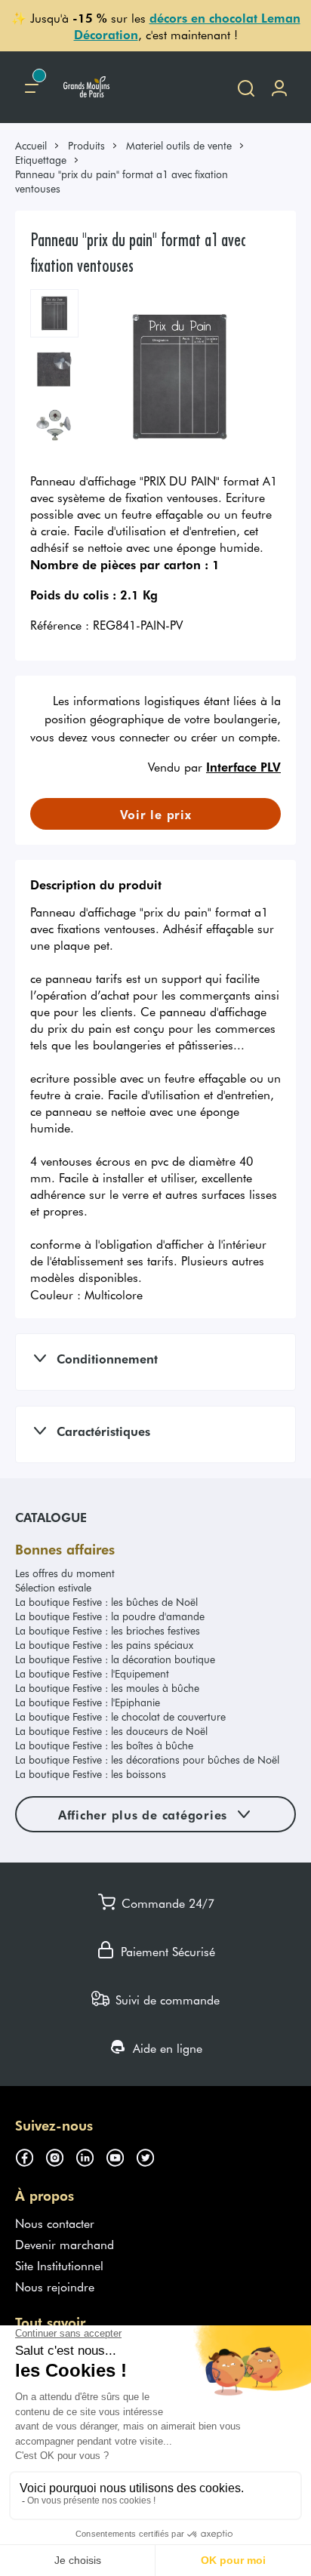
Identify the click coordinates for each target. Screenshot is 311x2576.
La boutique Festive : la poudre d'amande (110, 1616)
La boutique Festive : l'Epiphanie (88, 1702)
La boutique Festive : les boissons (91, 1774)
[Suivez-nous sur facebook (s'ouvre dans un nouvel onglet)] (30, 2155)
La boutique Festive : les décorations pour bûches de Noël (147, 1759)
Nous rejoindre (55, 2286)
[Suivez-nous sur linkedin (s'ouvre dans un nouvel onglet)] (91, 2155)
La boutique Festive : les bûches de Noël (106, 1602)
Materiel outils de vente (179, 145)
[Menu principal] (32, 87)
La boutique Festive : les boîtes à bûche (104, 1745)
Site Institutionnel (59, 2265)
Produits (86, 145)
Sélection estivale (53, 1587)
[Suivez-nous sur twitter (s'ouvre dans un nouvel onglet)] (151, 2155)
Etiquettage (41, 160)
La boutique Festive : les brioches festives (108, 1630)
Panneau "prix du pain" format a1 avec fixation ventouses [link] (122, 181)
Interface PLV (243, 766)
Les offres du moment (65, 1573)
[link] (38, 145)
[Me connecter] (279, 87)
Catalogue (51, 1517)
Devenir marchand (65, 2244)
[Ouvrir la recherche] (246, 87)
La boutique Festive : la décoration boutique (115, 1659)
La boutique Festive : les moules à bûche (107, 1688)
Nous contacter (55, 2223)
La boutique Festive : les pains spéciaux (104, 1645)
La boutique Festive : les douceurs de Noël (111, 1731)
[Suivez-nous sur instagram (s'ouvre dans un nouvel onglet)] (60, 2155)
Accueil (31, 145)
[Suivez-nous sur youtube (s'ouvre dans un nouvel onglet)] (121, 2155)
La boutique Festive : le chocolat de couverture (120, 1716)
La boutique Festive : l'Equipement (92, 1673)
